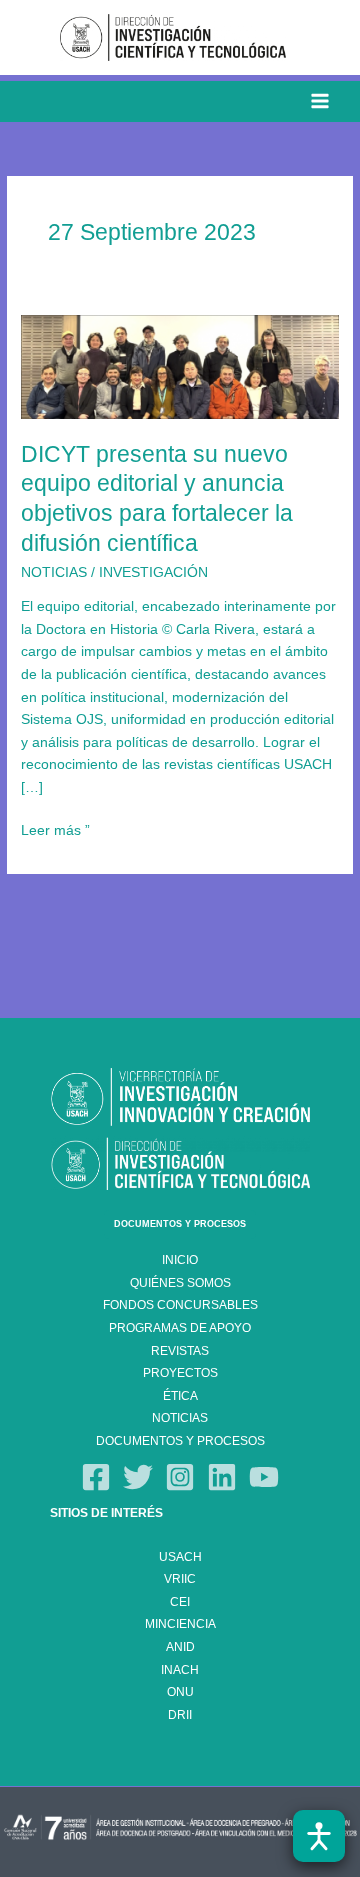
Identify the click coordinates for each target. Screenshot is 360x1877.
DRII (180, 1715)
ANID (180, 1647)
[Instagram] (180, 1477)
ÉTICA (180, 1396)
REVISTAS (180, 1351)
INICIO (180, 1260)
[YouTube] (264, 1477)
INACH (180, 1670)
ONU (180, 1692)
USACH (180, 1557)
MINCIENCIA (180, 1624)
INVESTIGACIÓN (153, 572)
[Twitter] (138, 1477)
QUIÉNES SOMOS (180, 1283)
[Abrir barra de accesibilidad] (319, 1836)
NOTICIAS (54, 572)
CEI (180, 1602)
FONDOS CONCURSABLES (180, 1305)
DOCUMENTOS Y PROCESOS (180, 1224)
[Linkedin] (222, 1477)
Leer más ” (55, 829)
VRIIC (180, 1579)
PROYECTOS (180, 1373)
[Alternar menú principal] (320, 101)
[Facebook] (96, 1477)
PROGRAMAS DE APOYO (180, 1328)
